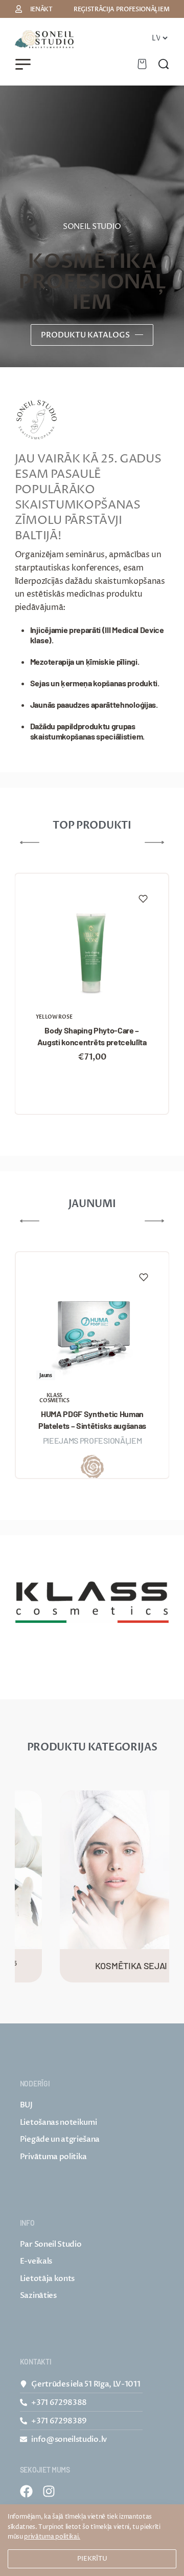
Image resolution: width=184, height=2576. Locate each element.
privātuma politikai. (52, 2537)
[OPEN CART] (142, 64)
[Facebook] (26, 2491)
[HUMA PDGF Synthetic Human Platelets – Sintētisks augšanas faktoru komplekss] (92, 1332)
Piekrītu (92, 2559)
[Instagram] (49, 2491)
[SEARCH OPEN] (164, 64)
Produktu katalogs (85, 335)
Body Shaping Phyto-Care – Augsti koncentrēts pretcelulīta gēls (92, 1037)
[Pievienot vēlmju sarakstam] (143, 899)
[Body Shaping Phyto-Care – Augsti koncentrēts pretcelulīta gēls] (91, 953)
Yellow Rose (54, 1017)
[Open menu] (23, 64)
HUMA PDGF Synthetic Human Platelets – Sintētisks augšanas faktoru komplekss (92, 1420)
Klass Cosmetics (54, 1398)
